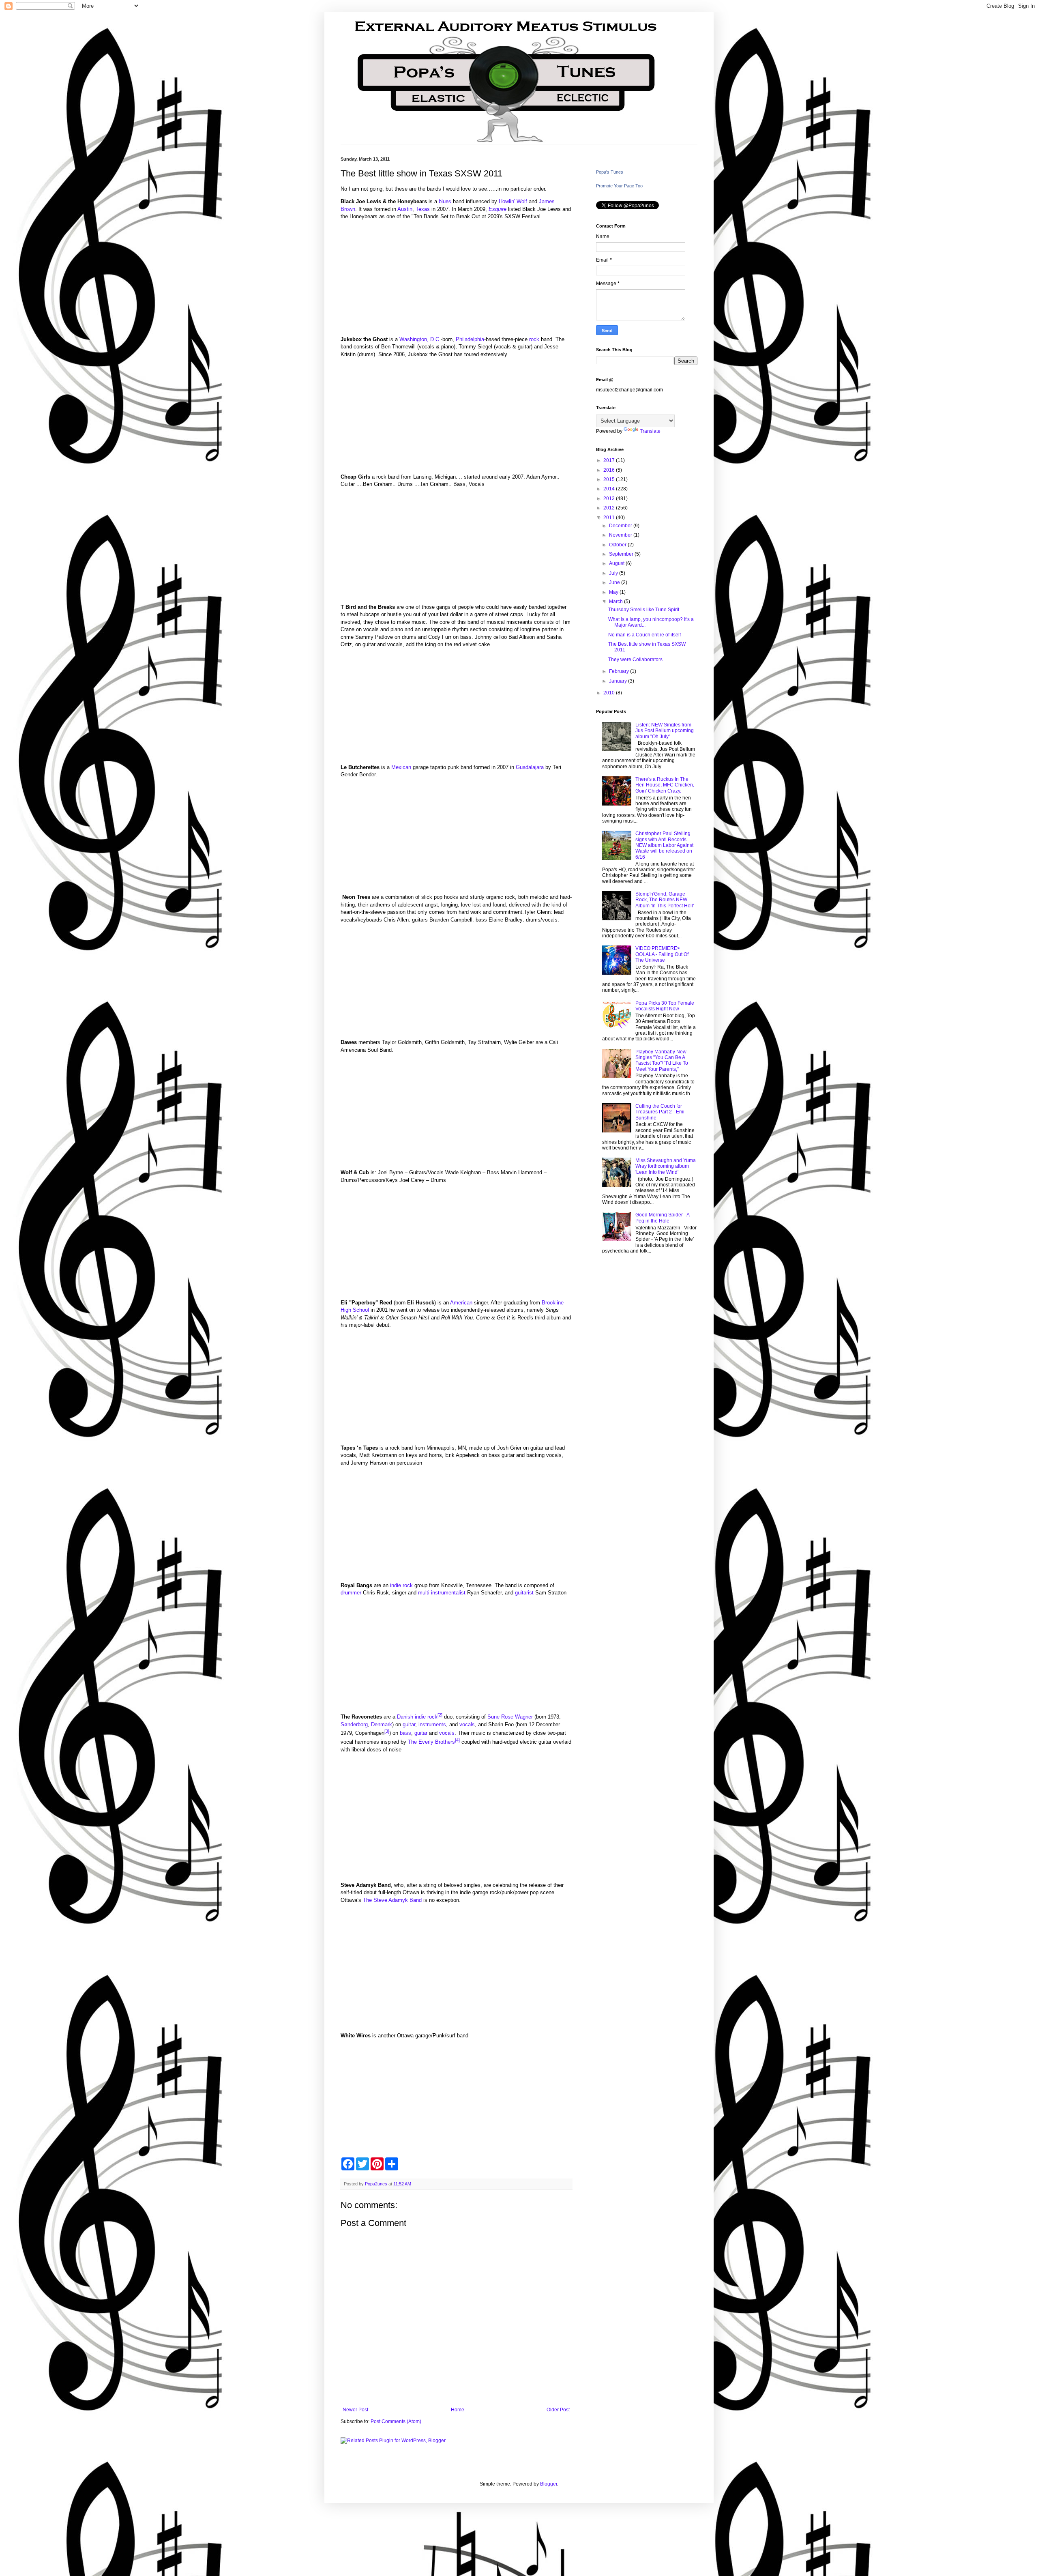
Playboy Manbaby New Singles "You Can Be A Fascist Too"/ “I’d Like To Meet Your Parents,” (662, 1060)
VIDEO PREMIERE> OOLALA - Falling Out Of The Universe (662, 954)
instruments (432, 1724)
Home (458, 2410)
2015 (610, 479)
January (619, 681)
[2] (440, 1715)
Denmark (382, 1724)
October (618, 545)
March (617, 602)
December (621, 526)
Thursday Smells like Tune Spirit (644, 610)
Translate (650, 431)
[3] (387, 1731)
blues (445, 201)
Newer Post (355, 2410)
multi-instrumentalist (442, 1593)
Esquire (498, 209)
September (622, 554)
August (617, 563)
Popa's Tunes (610, 172)
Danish (405, 1717)
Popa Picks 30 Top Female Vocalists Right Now (665, 1006)
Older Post (558, 2410)
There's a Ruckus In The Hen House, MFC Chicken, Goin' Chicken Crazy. (665, 785)
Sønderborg (354, 1724)
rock (534, 339)
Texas (423, 209)
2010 (610, 693)
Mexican (401, 767)
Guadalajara (530, 767)
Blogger (549, 2484)
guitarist (524, 1593)
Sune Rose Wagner (510, 1717)
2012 (610, 508)
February (620, 671)
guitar (409, 1724)
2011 (610, 518)
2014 (610, 489)
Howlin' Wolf (513, 201)
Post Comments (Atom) (396, 2421)
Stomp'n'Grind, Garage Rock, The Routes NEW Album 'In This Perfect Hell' (665, 900)
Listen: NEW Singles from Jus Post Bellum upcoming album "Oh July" (665, 731)
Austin (405, 209)
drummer (351, 1593)
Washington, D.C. (420, 339)
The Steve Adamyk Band (392, 1900)
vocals (467, 1724)
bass (405, 1733)
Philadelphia (470, 339)
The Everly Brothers (431, 1742)
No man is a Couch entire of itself (644, 635)
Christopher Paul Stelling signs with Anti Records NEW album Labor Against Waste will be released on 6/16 (664, 845)
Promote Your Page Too (619, 186)
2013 (610, 498)
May (614, 592)
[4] (457, 1740)
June (615, 582)
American (461, 1303)
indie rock (401, 1585)
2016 (610, 470)
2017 (610, 460)
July (614, 573)
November (621, 535)
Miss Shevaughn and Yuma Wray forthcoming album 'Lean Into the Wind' (666, 1166)
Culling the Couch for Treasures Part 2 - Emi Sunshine (660, 1112)
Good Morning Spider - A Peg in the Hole (662, 1218)
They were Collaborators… (638, 660)
